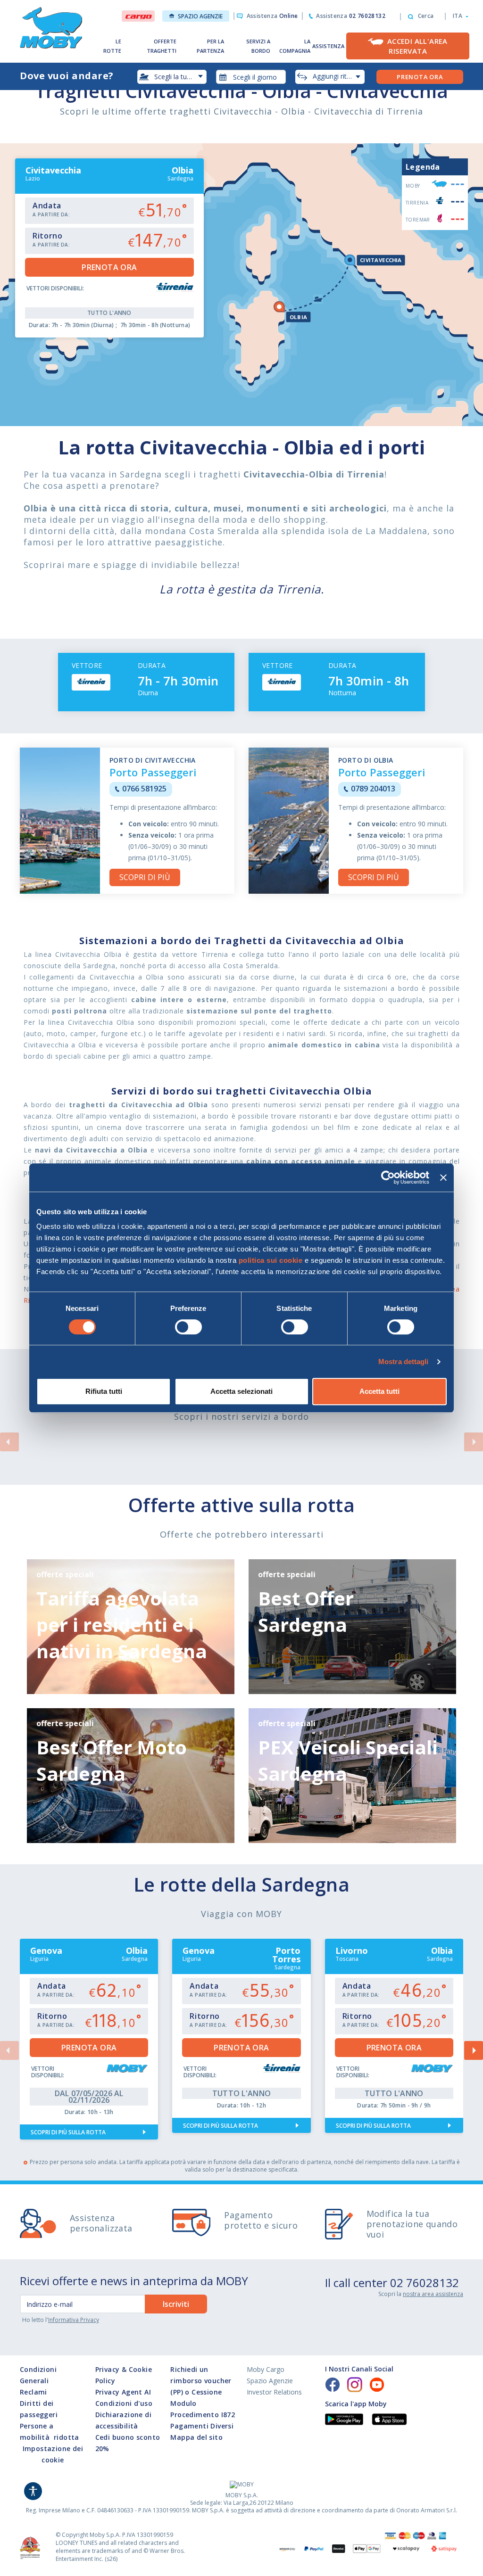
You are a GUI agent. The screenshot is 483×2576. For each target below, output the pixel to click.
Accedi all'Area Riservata (417, 46)
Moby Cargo (266, 2369)
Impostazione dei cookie (53, 2454)
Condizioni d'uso (124, 2403)
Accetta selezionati (241, 1391)
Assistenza (272, 16)
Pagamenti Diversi (202, 2426)
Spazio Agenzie (200, 16)
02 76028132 (425, 2283)
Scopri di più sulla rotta (68, 2132)
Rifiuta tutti (104, 1391)
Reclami (33, 2392)
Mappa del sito (196, 2437)
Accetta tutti (379, 1391)
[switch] (188, 1327)
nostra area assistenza (433, 2294)
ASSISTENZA (328, 46)
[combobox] (251, 77)
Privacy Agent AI (123, 2392)
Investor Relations (274, 2392)
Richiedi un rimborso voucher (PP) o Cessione (201, 2381)
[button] (458, 16)
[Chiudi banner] (443, 1177)
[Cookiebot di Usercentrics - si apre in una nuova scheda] (388, 1177)
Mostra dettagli (404, 1362)
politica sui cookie (271, 1260)
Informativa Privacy (74, 2320)
